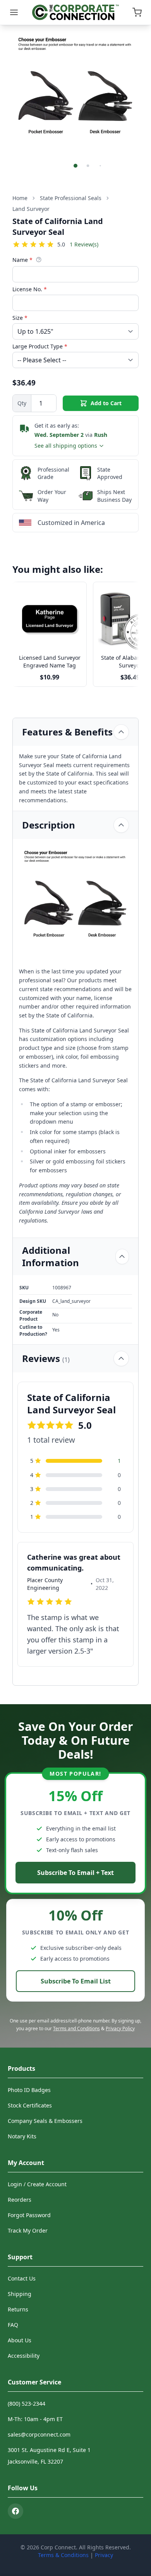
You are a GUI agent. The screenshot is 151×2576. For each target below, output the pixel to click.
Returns (18, 2309)
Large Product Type (40, 346)
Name (22, 260)
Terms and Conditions (76, 2028)
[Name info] (39, 260)
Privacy (104, 2555)
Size (20, 318)
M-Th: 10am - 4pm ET (35, 2419)
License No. (30, 289)
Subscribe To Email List (76, 1981)
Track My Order (28, 2230)
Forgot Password (29, 2215)
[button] (75, 166)
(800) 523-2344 (27, 2404)
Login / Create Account (37, 2184)
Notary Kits (22, 2136)
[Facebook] (15, 2511)
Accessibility (24, 2356)
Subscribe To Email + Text (75, 1873)
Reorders (20, 2200)
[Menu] (14, 12)
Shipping (20, 2294)
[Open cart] (137, 12)
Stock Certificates (30, 2105)
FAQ (13, 2325)
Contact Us (22, 2278)
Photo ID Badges (29, 2090)
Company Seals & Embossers (45, 2121)
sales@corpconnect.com (39, 2434)
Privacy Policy (120, 2028)
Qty (22, 403)
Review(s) (84, 244)
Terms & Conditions (63, 2555)
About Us (20, 2340)
